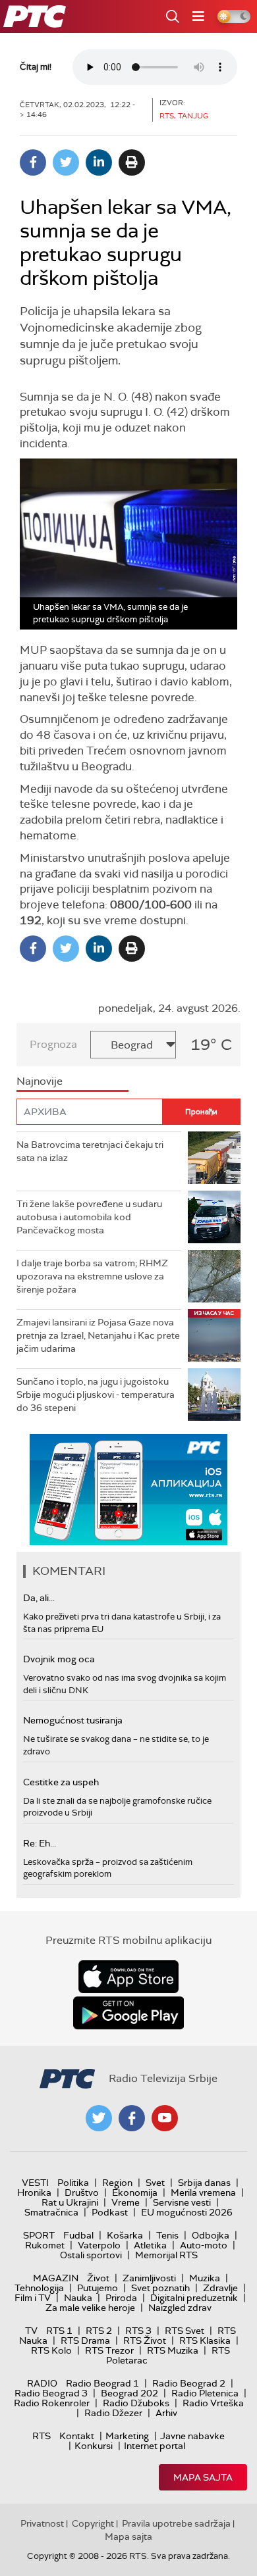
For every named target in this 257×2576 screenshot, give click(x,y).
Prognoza (53, 1044)
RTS (42, 2436)
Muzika (205, 2278)
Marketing (127, 2436)
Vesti (35, 2183)
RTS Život (145, 2341)
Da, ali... (39, 1598)
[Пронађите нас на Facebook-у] (132, 2118)
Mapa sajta (203, 2477)
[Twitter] (66, 162)
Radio (42, 2383)
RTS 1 (59, 2331)
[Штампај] (132, 162)
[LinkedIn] (99, 162)
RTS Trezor (109, 2350)
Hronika (34, 2192)
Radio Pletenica (205, 2393)
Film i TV (33, 2298)
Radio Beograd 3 (51, 2393)
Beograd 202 (129, 2393)
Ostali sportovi (91, 2255)
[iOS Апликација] (128, 1490)
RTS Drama (85, 2341)
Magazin (56, 2278)
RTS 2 (99, 2331)
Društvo (82, 2192)
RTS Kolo (51, 2350)
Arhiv (166, 2413)
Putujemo (98, 2288)
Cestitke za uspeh (61, 1782)
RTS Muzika (173, 2350)
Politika (73, 2183)
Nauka (78, 2298)
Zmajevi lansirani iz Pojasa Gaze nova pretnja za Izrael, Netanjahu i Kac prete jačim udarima (98, 1335)
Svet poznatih (160, 2288)
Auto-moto (204, 2245)
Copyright (93, 2523)
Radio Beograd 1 (102, 2383)
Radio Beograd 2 (189, 2383)
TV (31, 2331)
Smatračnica (51, 2212)
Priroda (121, 2298)
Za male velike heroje (90, 2308)
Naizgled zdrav (180, 2308)
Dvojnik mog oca (59, 1659)
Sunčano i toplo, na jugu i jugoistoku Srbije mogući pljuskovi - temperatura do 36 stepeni (96, 1394)
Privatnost (42, 2523)
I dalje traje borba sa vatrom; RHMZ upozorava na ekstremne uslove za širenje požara (92, 1276)
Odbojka (211, 2235)
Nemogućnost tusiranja (73, 1720)
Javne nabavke (192, 2436)
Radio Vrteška (213, 2403)
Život (98, 2278)
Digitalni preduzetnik (194, 2298)
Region (117, 2183)
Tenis (167, 2235)
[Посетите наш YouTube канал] (165, 2118)
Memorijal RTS (166, 2255)
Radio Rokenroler (52, 2403)
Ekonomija (135, 2192)
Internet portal (155, 2446)
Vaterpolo (99, 2245)
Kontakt (77, 2436)
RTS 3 (138, 2331)
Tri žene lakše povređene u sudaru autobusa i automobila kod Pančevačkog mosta (89, 1217)
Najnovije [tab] (40, 1081)
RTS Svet (185, 2331)
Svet (155, 2183)
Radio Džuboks (136, 2403)
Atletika (150, 2245)
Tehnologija (39, 2288)
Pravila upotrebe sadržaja (176, 2523)
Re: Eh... (40, 1843)
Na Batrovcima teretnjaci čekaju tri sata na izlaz (90, 1151)
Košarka (125, 2235)
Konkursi (94, 2446)
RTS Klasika (205, 2341)
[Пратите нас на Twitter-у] (99, 2118)
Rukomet (45, 2245)
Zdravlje (220, 2288)
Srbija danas (204, 2183)
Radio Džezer (113, 2413)
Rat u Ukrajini (70, 2202)
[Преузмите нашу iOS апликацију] (128, 1977)
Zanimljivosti (149, 2278)
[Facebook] (33, 162)
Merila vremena (203, 2192)
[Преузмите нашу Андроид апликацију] (128, 2013)
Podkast (110, 2212)
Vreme (126, 2202)
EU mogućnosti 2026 (187, 2212)
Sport (39, 2235)
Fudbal (78, 2235)
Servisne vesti (182, 2202)
